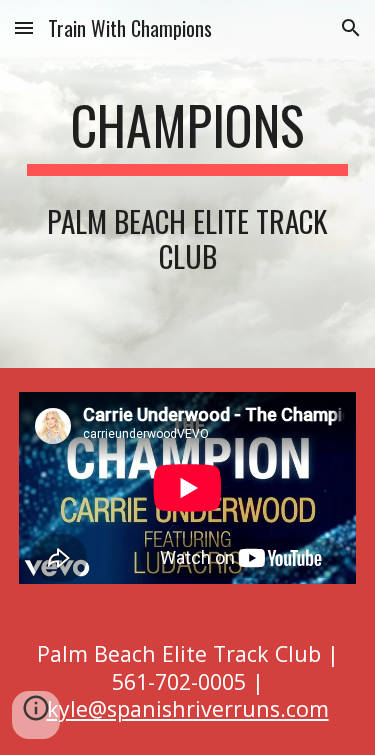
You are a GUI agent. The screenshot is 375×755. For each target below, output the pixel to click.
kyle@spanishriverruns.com (188, 708)
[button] (24, 27)
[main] (188, 135)
